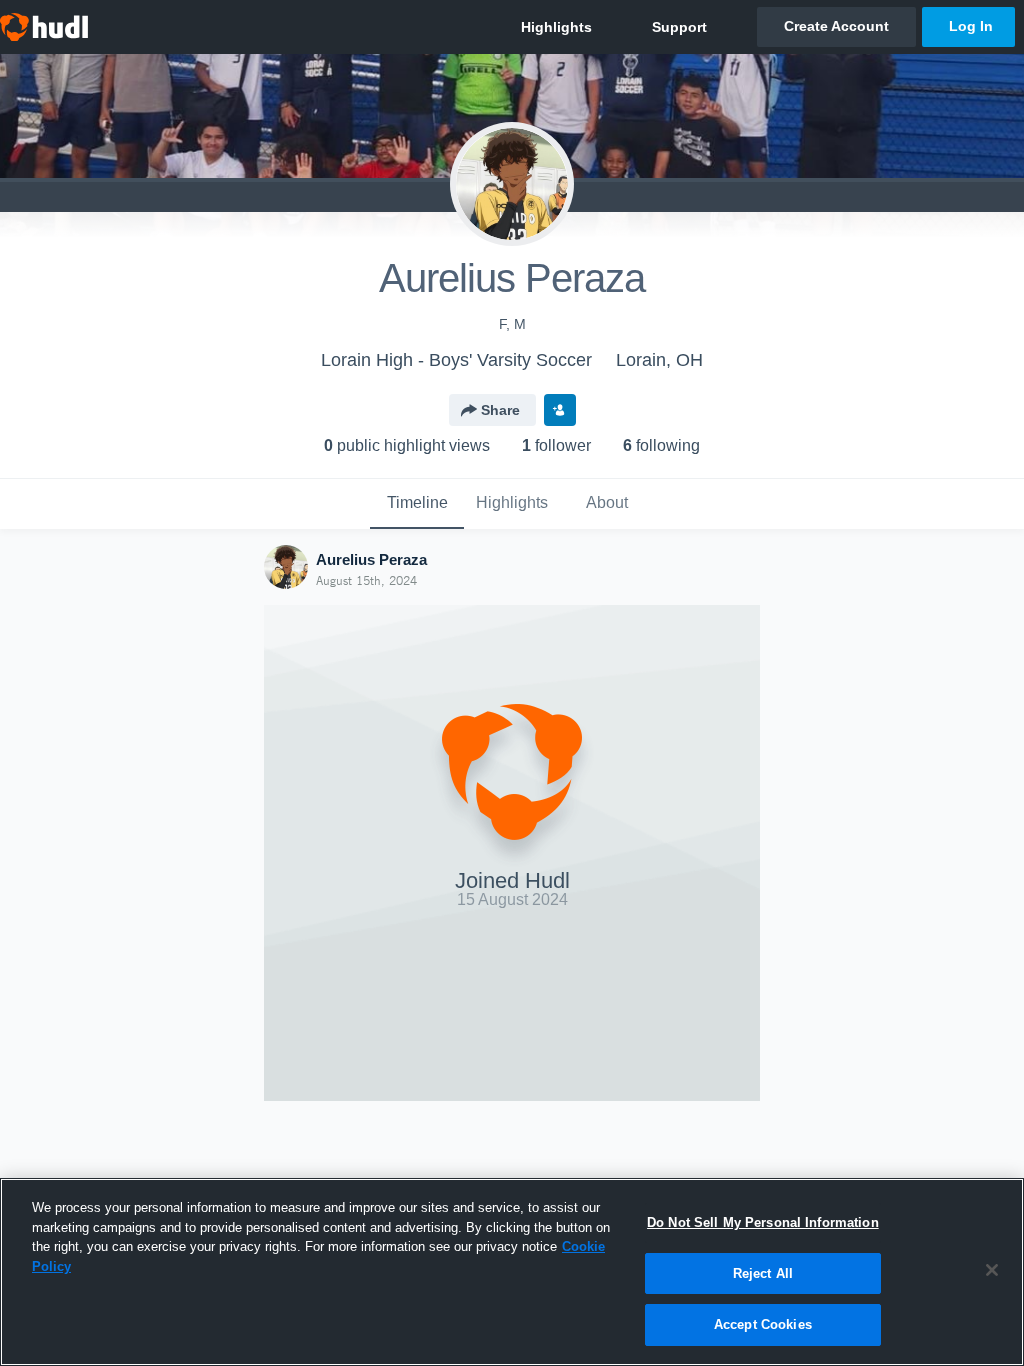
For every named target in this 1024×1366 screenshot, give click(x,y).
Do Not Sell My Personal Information (763, 1222)
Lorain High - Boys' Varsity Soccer (456, 360)
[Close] (992, 1270)
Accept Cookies (763, 1324)
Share (500, 410)
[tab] (417, 504)
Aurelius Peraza (371, 559)
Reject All (763, 1273)
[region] (512, 1272)
